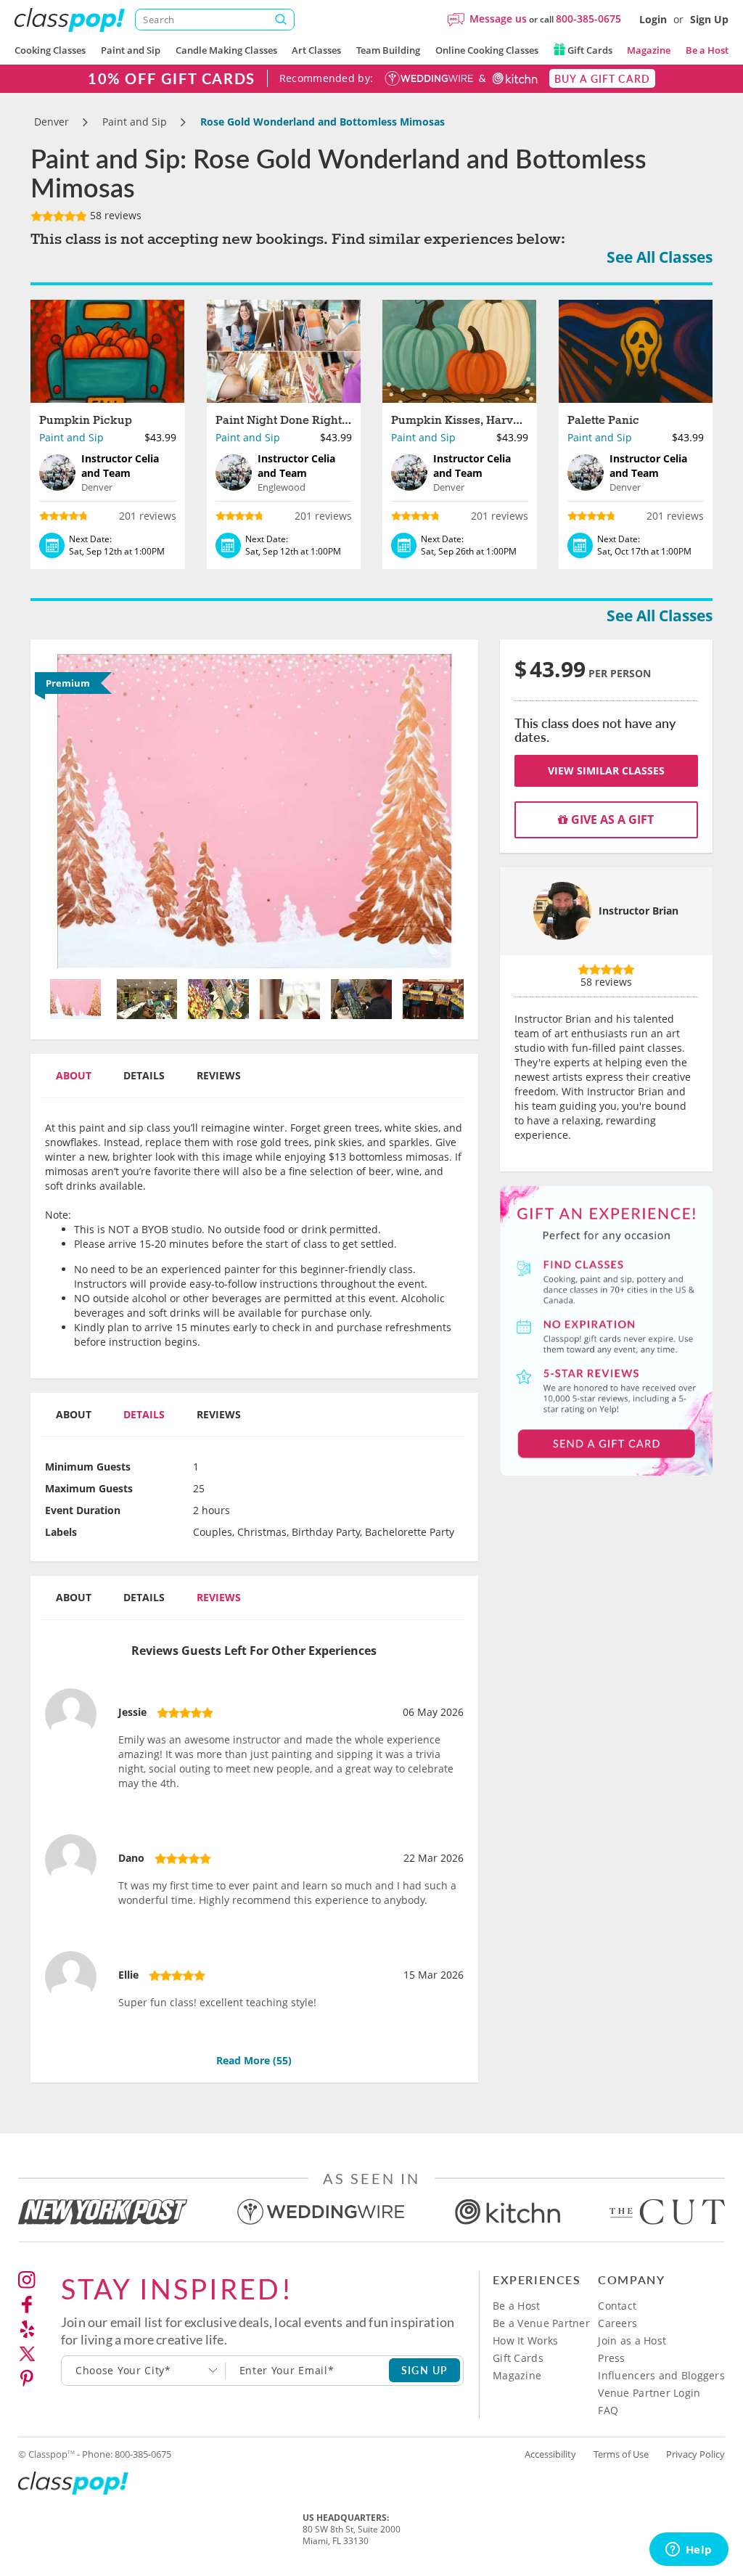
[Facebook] (27, 2305)
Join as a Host (632, 2340)
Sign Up (709, 19)
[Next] (432, 811)
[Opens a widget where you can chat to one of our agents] (689, 2551)
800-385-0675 (588, 19)
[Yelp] (27, 2329)
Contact (617, 2306)
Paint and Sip (131, 50)
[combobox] (144, 2371)
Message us (498, 19)
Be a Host (707, 50)
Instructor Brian (639, 911)
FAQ (608, 2410)
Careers (617, 2323)
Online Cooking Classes (487, 50)
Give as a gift (611, 819)
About (74, 1075)
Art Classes (316, 50)
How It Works (525, 2340)
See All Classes (660, 257)
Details (144, 1075)
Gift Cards (589, 50)
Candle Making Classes (226, 50)
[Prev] (76, 811)
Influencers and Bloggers (661, 2375)
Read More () (254, 2060)
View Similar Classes (606, 770)
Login (653, 19)
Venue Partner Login (649, 2393)
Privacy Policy (695, 2454)
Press (611, 2358)
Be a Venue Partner (541, 2323)
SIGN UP (425, 2370)
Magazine (649, 50)
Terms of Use (621, 2454)
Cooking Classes (50, 50)
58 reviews (114, 215)
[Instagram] (27, 2280)
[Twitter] (27, 2354)
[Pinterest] (27, 2379)
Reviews (219, 1075)
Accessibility (550, 2454)
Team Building (388, 50)
